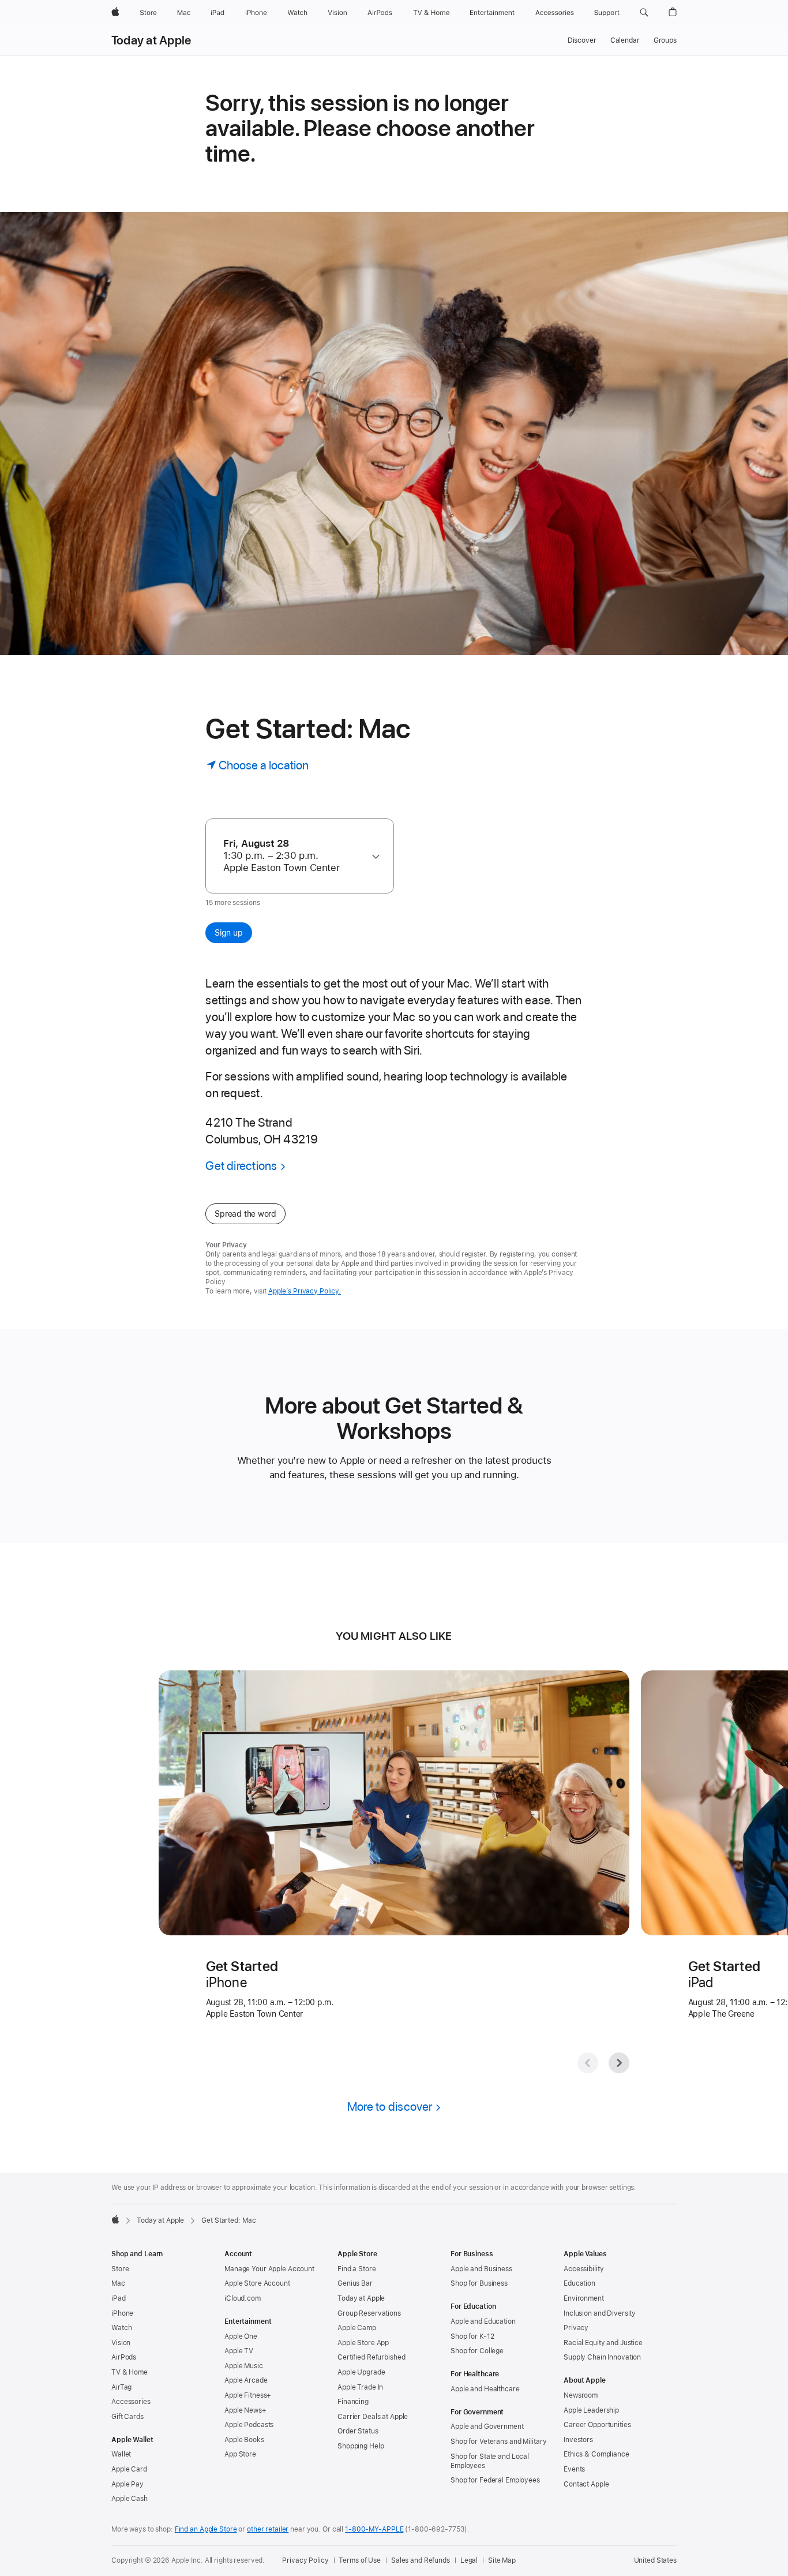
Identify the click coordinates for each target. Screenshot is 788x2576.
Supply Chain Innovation (602, 2357)
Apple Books (244, 2440)
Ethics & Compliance (596, 2454)
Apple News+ (245, 2410)
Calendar (625, 40)
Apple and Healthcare (485, 2389)
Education (579, 2283)
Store (120, 2269)
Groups (665, 40)
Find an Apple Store (206, 2529)
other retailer (268, 2529)
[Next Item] (619, 2063)
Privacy (576, 2328)
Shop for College (477, 2351)
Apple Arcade (246, 2380)
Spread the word (245, 1214)
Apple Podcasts (249, 2425)
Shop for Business (479, 2283)
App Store (240, 2454)
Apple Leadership (591, 2410)
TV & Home (130, 2372)
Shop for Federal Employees (495, 2480)
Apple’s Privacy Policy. (305, 1291)
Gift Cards (127, 2417)
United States (655, 2560)
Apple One (241, 2336)
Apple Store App (363, 2343)
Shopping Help (361, 2446)
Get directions (241, 1166)
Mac (118, 2283)
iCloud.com (243, 2298)
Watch (121, 2328)
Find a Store (357, 2269)
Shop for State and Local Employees (490, 2461)
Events (574, 2469)
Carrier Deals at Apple (373, 2417)
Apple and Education (483, 2321)
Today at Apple (151, 40)
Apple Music (244, 2366)
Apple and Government (487, 2427)
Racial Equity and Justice (603, 2343)
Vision (121, 2343)
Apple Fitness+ (248, 2395)
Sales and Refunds (421, 2560)
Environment (584, 2298)
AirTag (121, 2387)
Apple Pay (127, 2484)
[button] (644, 13)
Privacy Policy (305, 2560)
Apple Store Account (257, 2283)
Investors (578, 2440)
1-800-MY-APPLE (374, 2529)
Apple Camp (357, 2328)
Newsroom (581, 2395)
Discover (582, 40)
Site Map (502, 2560)
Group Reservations (369, 2313)
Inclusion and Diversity (600, 2313)
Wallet (121, 2454)
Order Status (358, 2431)
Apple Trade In (360, 2387)
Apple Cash (130, 2499)
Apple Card (129, 2469)
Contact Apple (586, 2484)
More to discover (390, 2106)
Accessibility (584, 2269)
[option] (294, 856)
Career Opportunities (597, 2425)
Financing (353, 2402)
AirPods (124, 2357)
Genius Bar (355, 2283)
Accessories (131, 2402)
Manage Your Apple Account (269, 2269)
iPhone (122, 2313)
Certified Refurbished (371, 2357)
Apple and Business (481, 2269)
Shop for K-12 (472, 2336)
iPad (119, 2298)
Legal (469, 2560)
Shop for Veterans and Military (498, 2442)
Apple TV (239, 2351)
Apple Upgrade (361, 2372)
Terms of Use (360, 2560)
